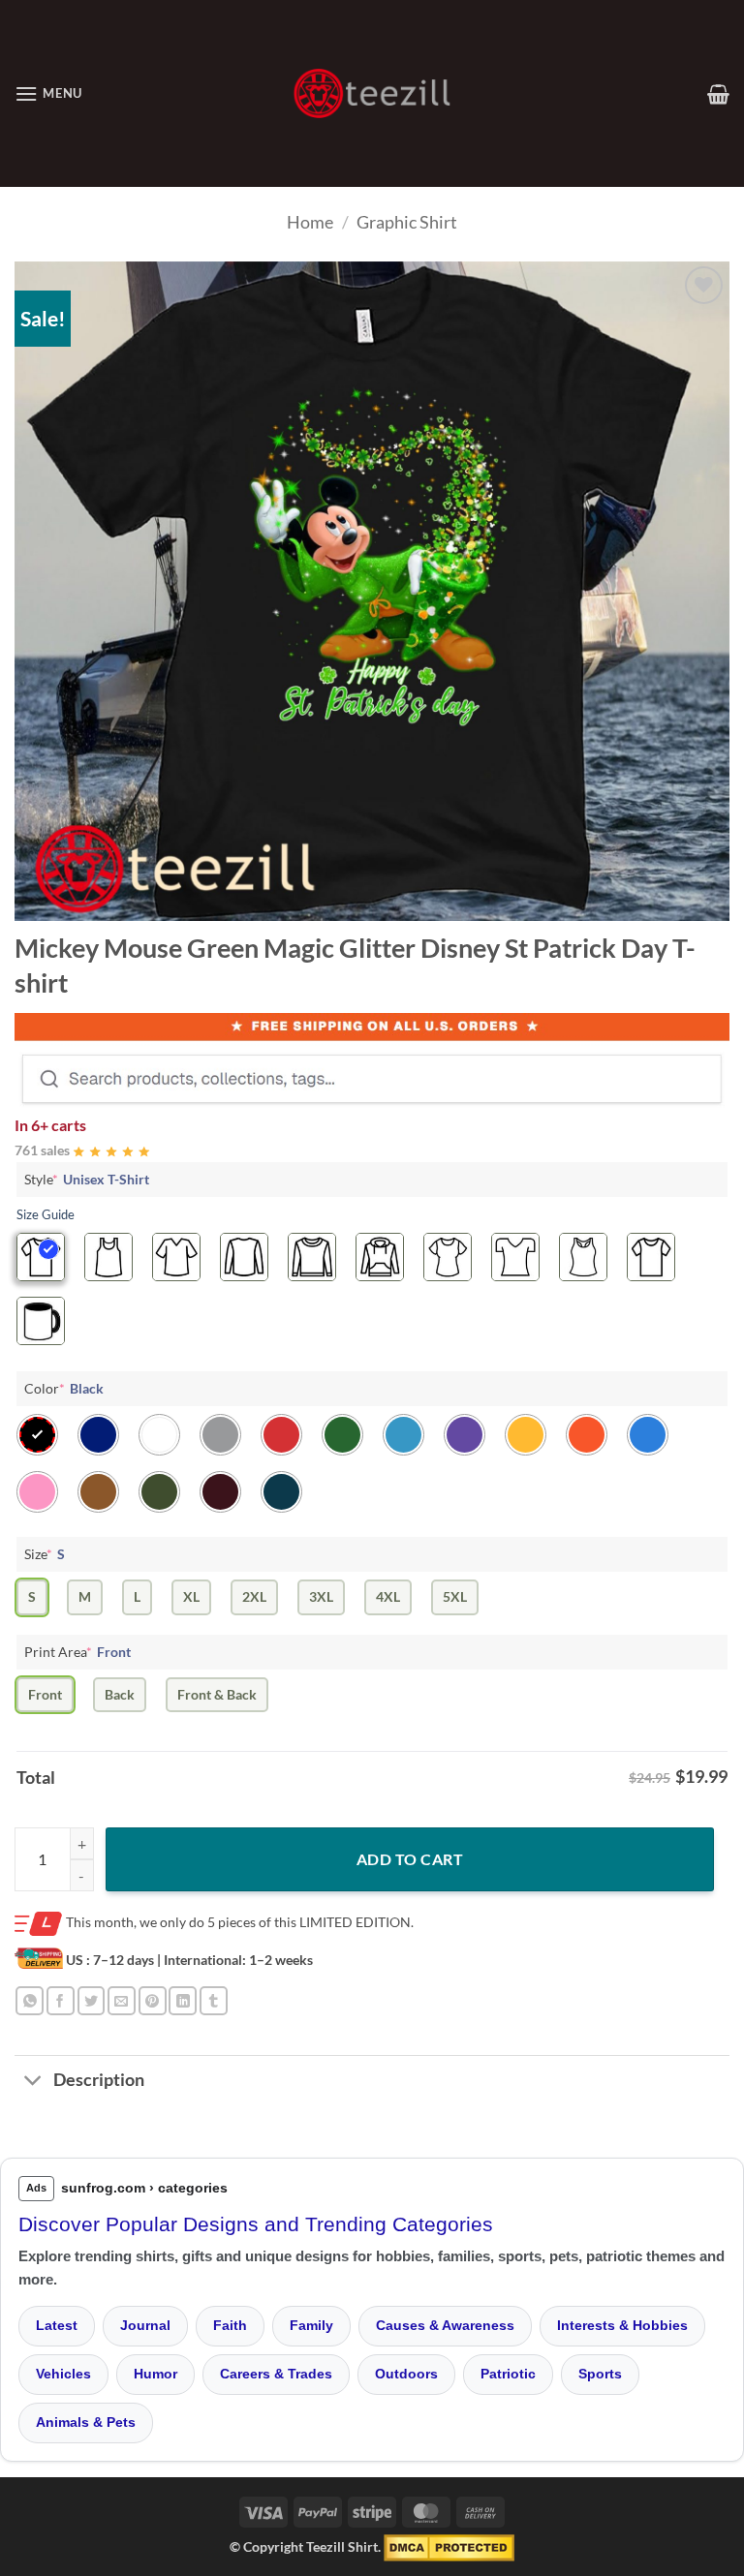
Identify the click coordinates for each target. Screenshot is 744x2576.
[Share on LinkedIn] (183, 2000)
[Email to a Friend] (122, 2000)
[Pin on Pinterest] (153, 2000)
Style (87, 1179)
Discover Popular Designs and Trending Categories (256, 2224)
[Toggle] (33, 2082)
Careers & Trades (276, 2374)
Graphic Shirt (407, 222)
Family (311, 2325)
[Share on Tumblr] (214, 2000)
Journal (145, 2325)
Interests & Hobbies (622, 2325)
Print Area (77, 1652)
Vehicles (63, 2374)
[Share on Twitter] (92, 2000)
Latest (57, 2325)
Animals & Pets (86, 2422)
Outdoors (406, 2374)
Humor (155, 2374)
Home (310, 222)
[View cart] (718, 94)
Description (99, 2080)
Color (64, 1388)
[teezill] (372, 93)
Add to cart (410, 1859)
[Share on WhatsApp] (30, 2000)
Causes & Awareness (445, 2325)
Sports (600, 2374)
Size (45, 1554)
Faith (230, 2325)
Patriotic (508, 2374)
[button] (48, 93)
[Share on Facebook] (61, 2000)
